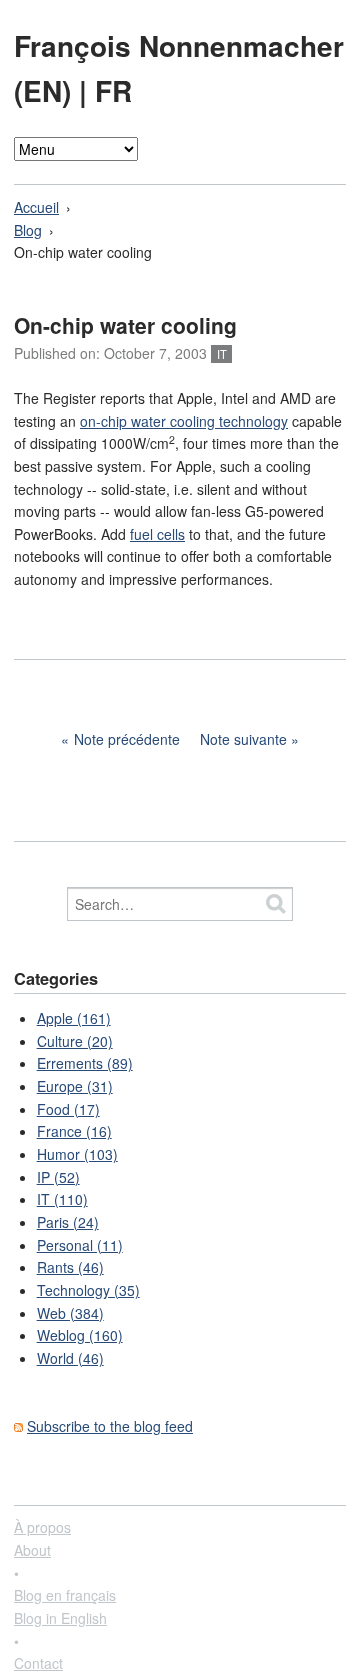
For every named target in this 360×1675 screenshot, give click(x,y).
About (32, 1550)
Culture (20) (75, 1041)
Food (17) (68, 1109)
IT (222, 354)
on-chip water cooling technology (184, 421)
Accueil (36, 207)
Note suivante (243, 739)
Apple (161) (74, 1018)
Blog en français (65, 1595)
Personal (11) (80, 1245)
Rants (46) (70, 1267)
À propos (42, 1527)
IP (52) (58, 1177)
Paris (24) (68, 1222)
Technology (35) (88, 1290)
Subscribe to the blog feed (110, 1426)
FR (113, 90)
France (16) (74, 1131)
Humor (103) (77, 1154)
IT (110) (62, 1199)
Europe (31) (75, 1086)
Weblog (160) (80, 1335)
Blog (28, 230)
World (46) (70, 1358)
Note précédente (127, 739)
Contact (38, 1663)
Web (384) (70, 1313)
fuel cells (157, 534)
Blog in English (60, 1618)
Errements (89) (85, 1063)
